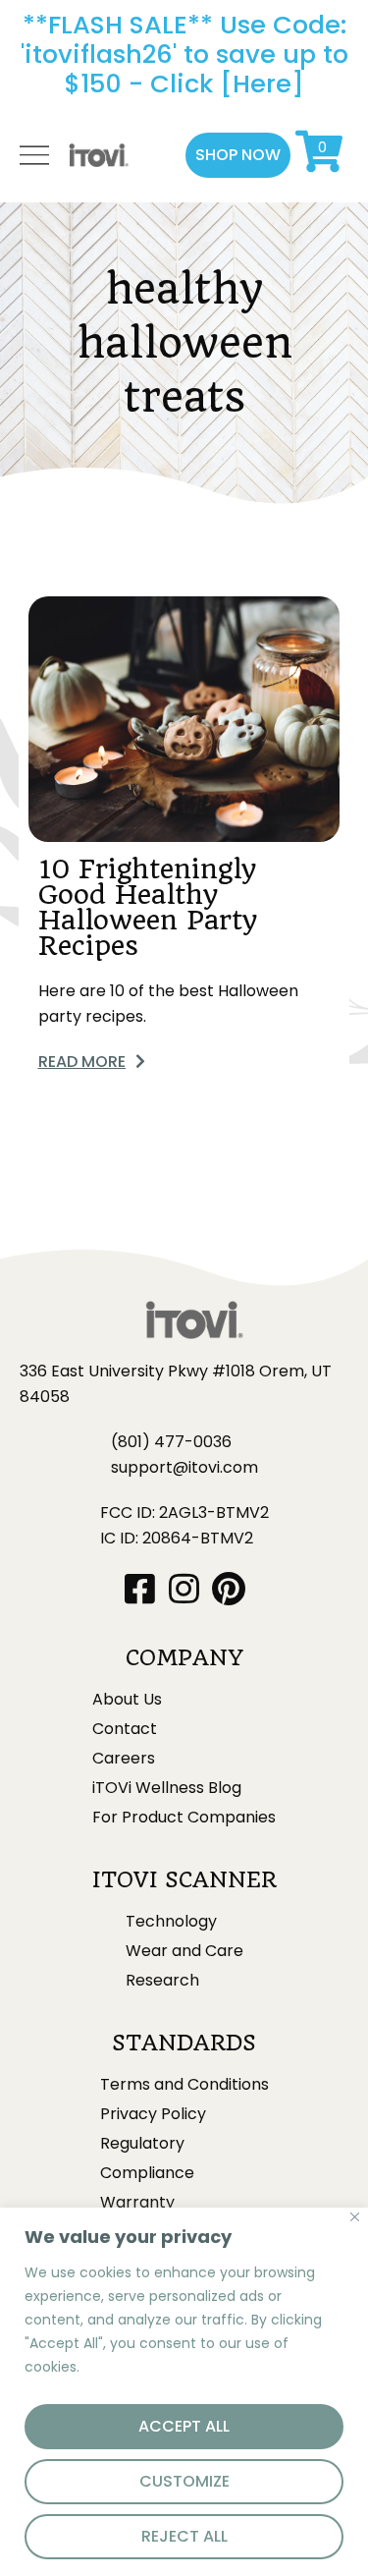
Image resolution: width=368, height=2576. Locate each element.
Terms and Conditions (184, 2085)
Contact (125, 1729)
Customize (184, 2481)
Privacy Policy (153, 2114)
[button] (238, 155)
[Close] (355, 2217)
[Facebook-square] (140, 1588)
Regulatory (142, 2144)
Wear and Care (184, 1951)
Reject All (184, 2536)
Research (162, 1981)
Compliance (147, 2173)
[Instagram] (184, 1588)
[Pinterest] (228, 1588)
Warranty (137, 2203)
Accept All (184, 2426)
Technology (171, 1922)
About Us (127, 1700)
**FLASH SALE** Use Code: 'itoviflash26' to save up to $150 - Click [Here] (184, 54)
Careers (124, 1759)
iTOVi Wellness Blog (167, 1788)
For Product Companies (184, 1818)
